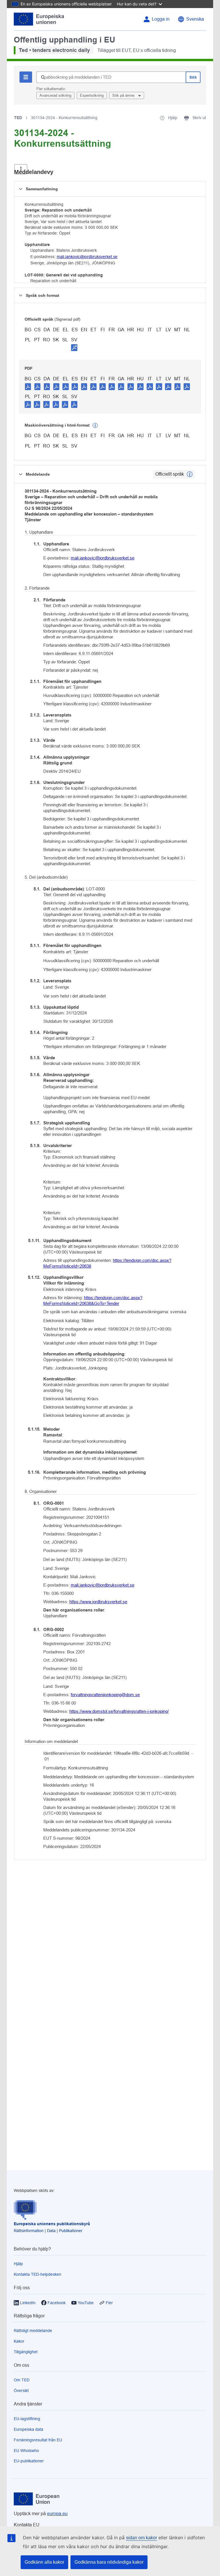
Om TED (22, 2380)
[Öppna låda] (21, 169)
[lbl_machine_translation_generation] (95, 425)
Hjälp (18, 2264)
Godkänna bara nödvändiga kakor (109, 2562)
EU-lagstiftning (27, 2419)
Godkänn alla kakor (44, 2562)
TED (18, 118)
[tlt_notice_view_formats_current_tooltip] (190, 474)
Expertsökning (92, 95)
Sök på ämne (124, 95)
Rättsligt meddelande (33, 2331)
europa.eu (57, 2514)
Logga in (161, 19)
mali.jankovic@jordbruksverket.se (87, 257)
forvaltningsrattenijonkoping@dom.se (105, 1695)
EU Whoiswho (26, 2451)
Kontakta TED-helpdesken (38, 2274)
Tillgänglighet (26, 2352)
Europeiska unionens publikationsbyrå (52, 2224)
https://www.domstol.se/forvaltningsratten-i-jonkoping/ (119, 1711)
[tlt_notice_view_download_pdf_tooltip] (28, 386)
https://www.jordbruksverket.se (98, 1602)
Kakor (19, 2341)
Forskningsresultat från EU (38, 2440)
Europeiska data (29, 2429)
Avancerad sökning (55, 95)
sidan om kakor (142, 2538)
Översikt (21, 2391)
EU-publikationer (29, 2461)
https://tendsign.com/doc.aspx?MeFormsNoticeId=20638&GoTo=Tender (93, 1300)
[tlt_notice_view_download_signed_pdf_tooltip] (74, 347)
